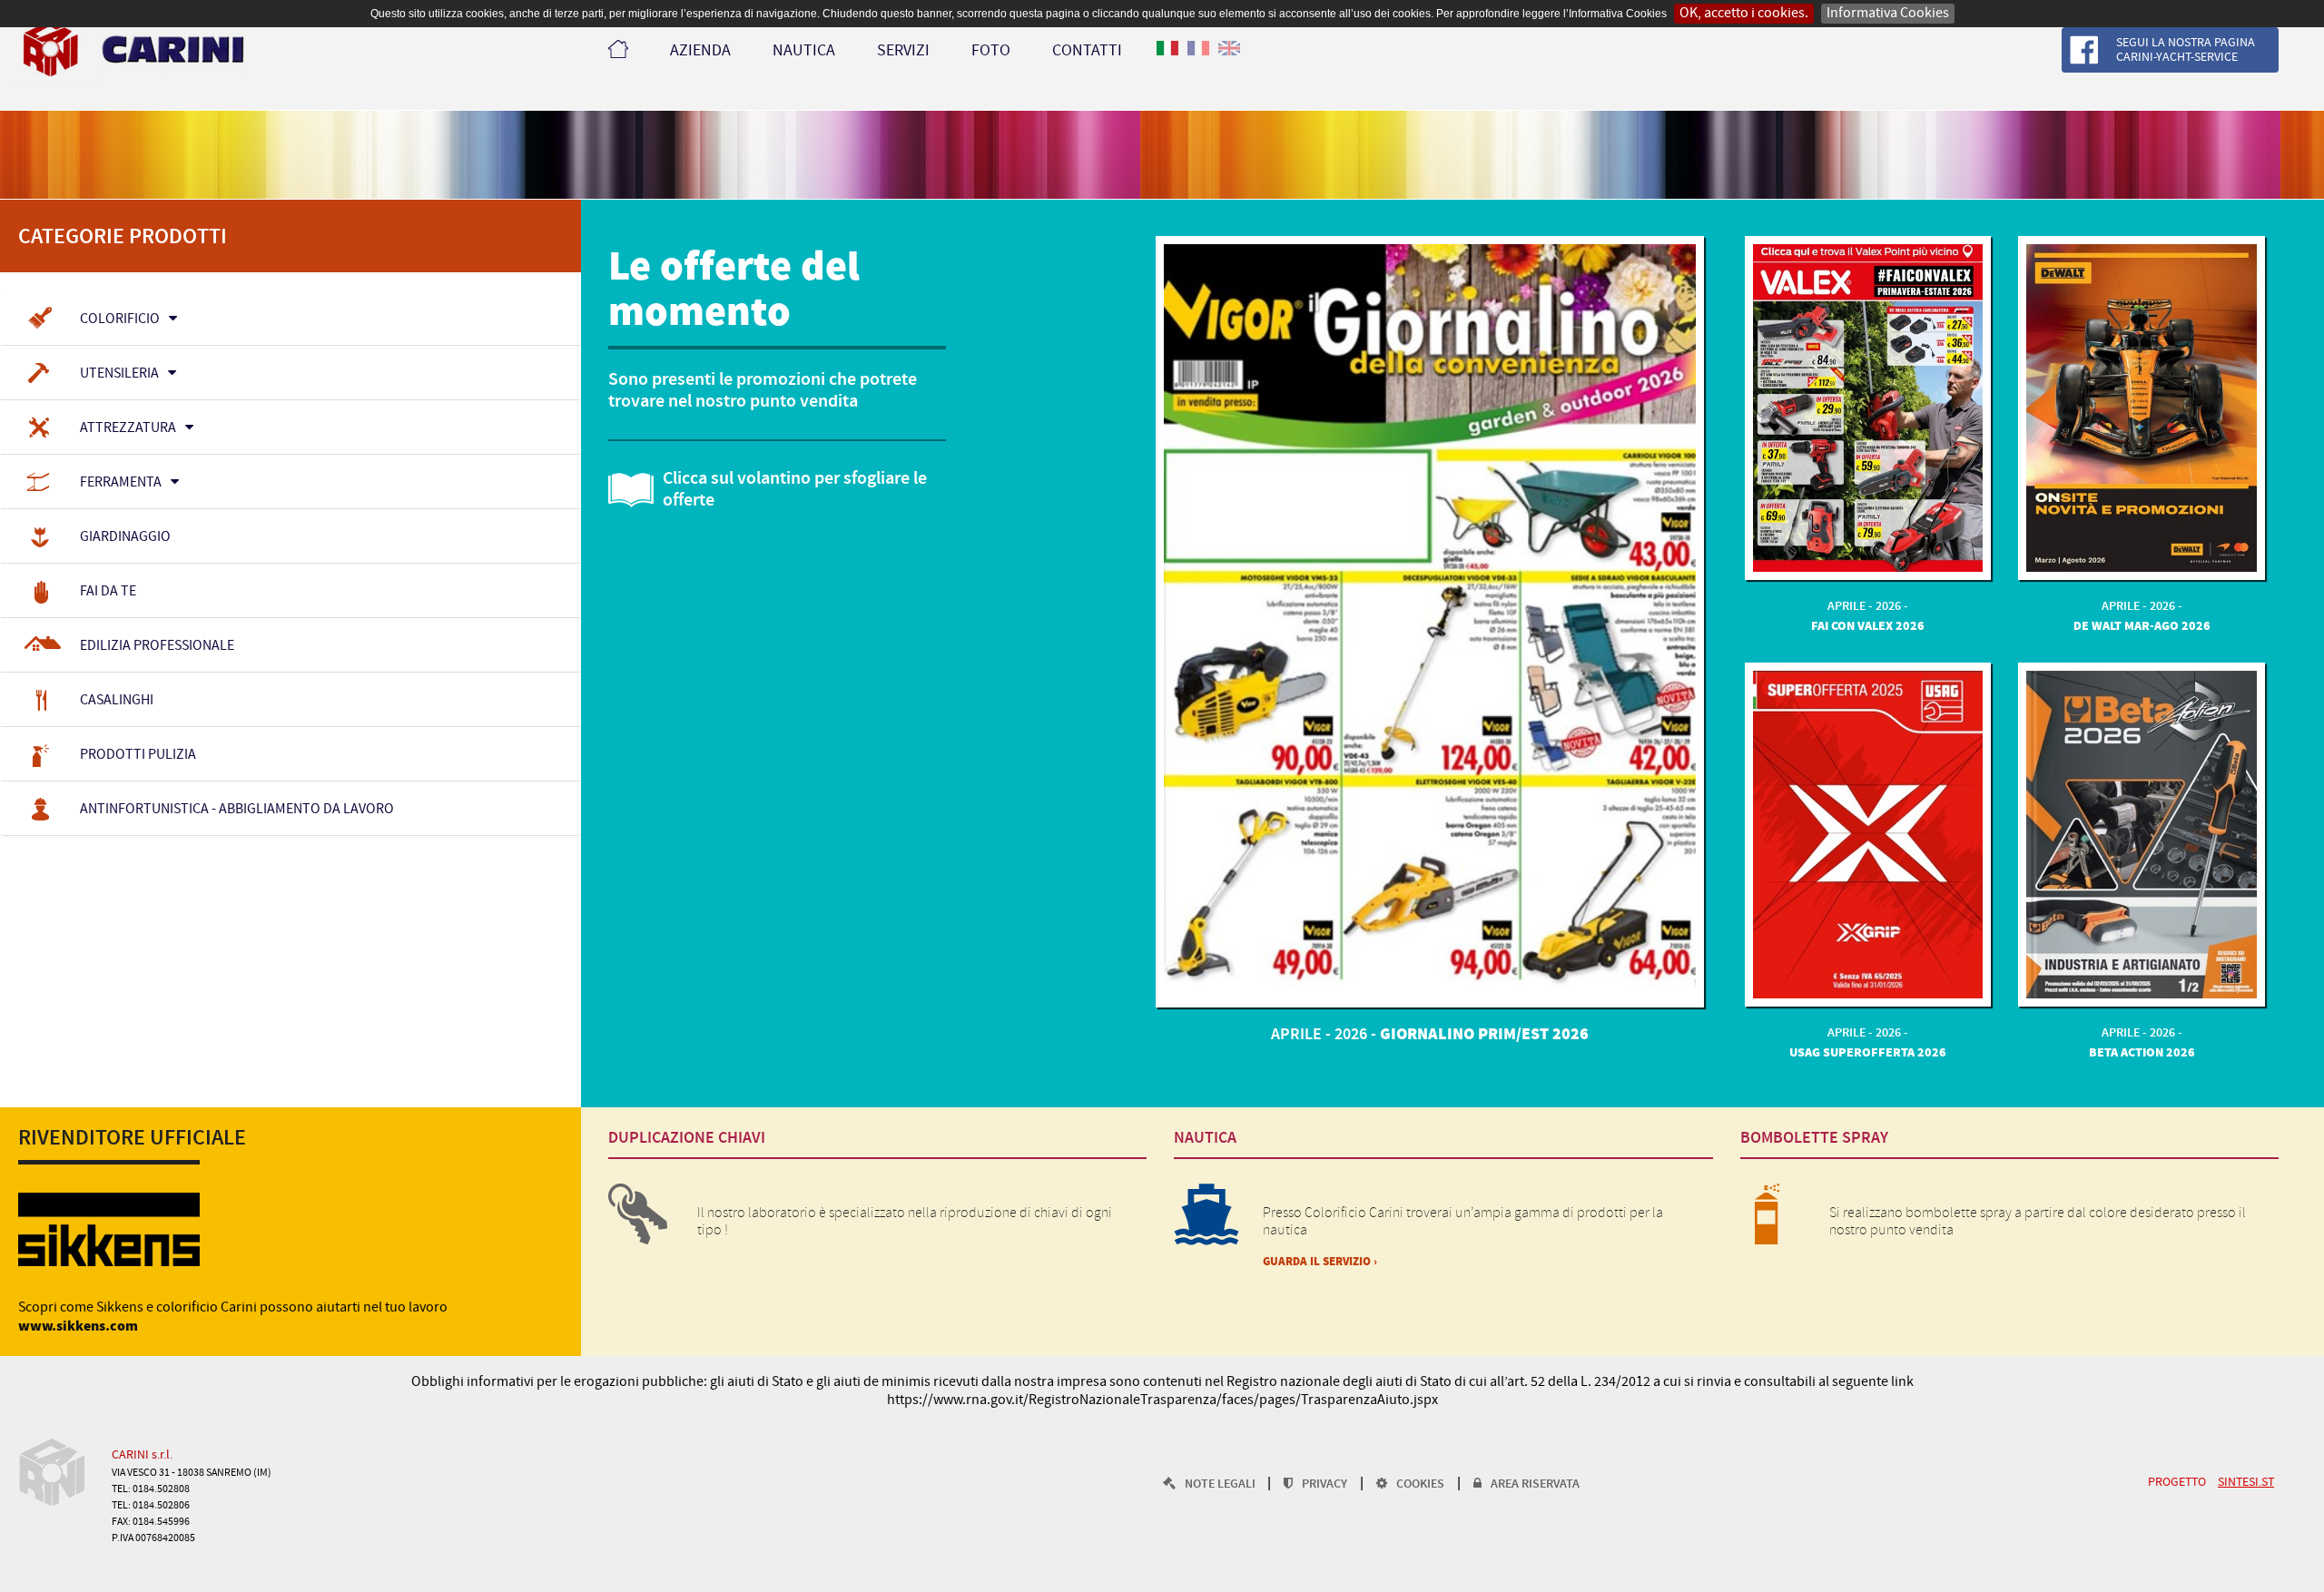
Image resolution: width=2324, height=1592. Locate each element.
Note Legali (1221, 1484)
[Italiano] (1167, 59)
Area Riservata (1535, 1484)
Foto (991, 51)
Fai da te (108, 591)
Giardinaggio (125, 537)
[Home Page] (619, 48)
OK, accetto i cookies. (1744, 13)
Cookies (1420, 1484)
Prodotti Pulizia (138, 755)
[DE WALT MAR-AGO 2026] (2142, 408)
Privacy (1324, 1484)
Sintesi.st (2246, 1483)
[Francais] (1198, 59)
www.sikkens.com (78, 1327)
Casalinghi (117, 700)
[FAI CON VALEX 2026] (1868, 408)
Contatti (1087, 51)
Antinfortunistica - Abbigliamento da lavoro (237, 809)
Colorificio (120, 319)
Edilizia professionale (157, 646)
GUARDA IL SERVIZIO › (1320, 1262)
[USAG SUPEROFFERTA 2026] (1868, 835)
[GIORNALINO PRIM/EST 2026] (1429, 622)
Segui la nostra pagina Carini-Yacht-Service (2186, 50)
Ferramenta (121, 482)
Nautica (804, 51)
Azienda (700, 51)
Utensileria (119, 373)
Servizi (903, 51)
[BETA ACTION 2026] (2142, 835)
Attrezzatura (128, 428)
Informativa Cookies (1888, 13)
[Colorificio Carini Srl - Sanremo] (129, 51)
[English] (1229, 59)
